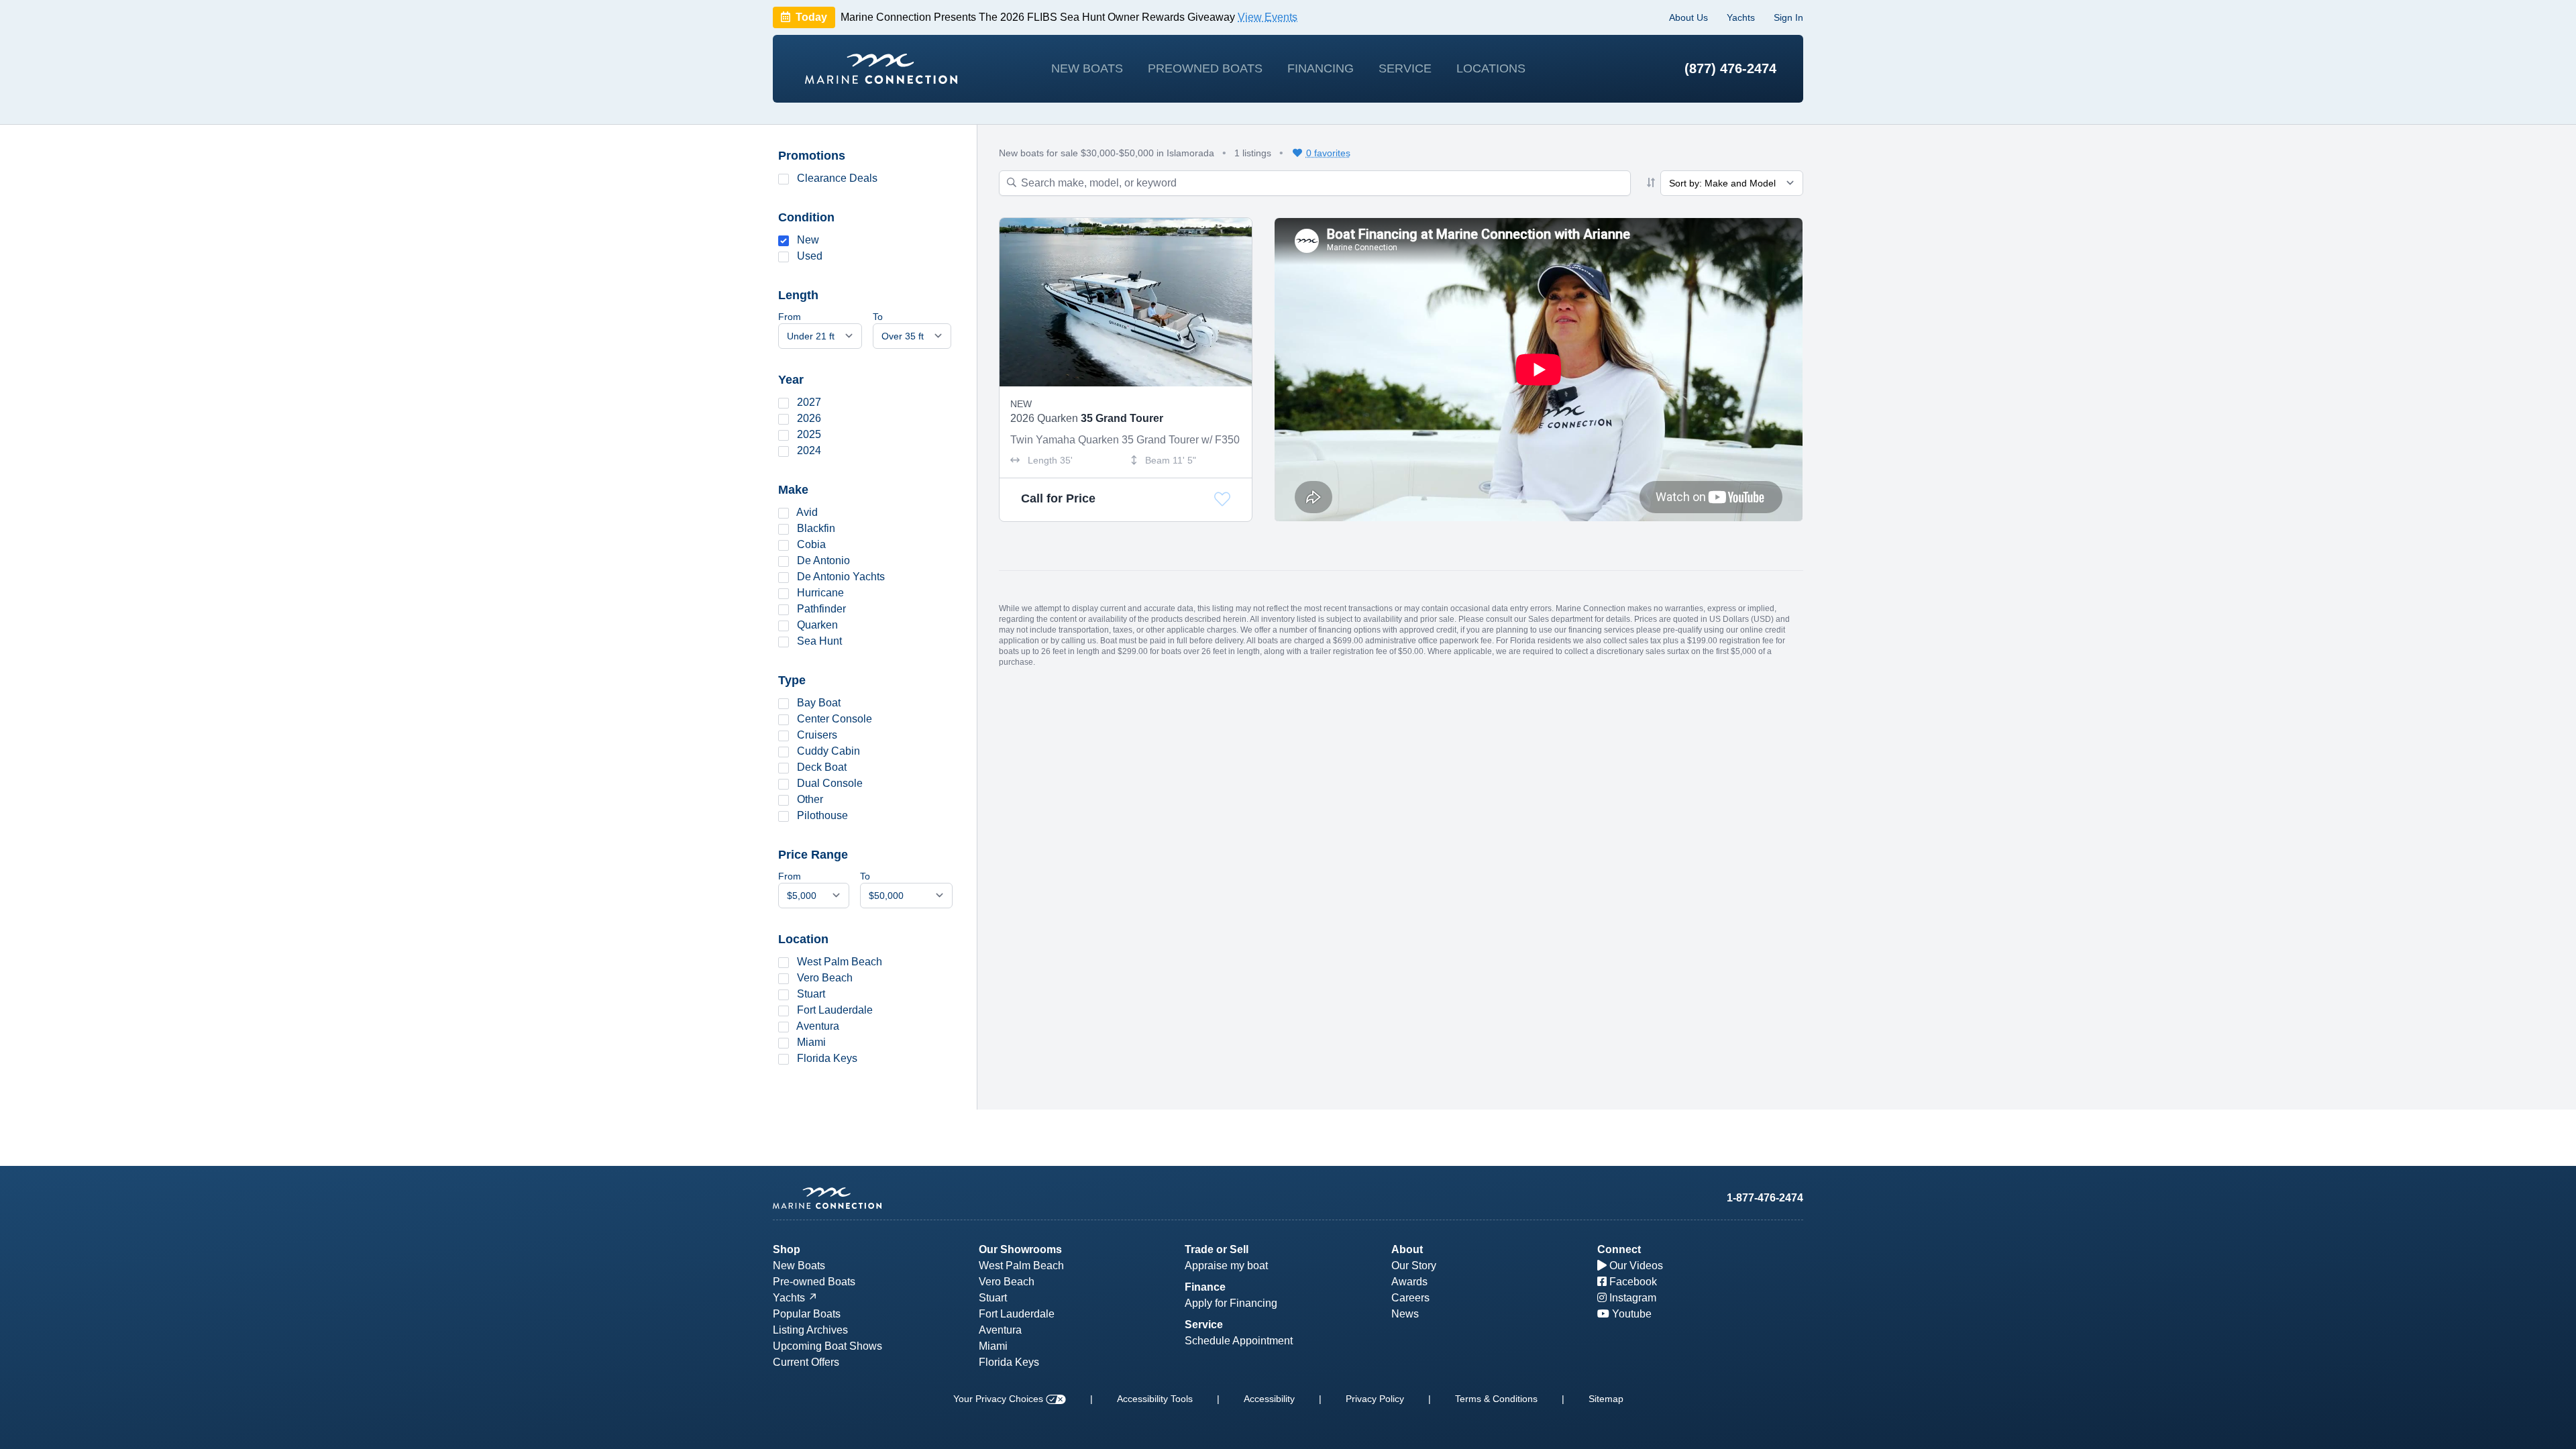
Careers (1410, 1298)
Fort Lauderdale (835, 1010)
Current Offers (806, 1362)
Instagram (1631, 1298)
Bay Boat (819, 703)
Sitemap (1606, 1399)
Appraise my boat (1226, 1266)
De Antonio (823, 560)
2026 (809, 418)
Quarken (817, 625)
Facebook (1632, 1282)
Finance (1205, 1287)
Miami (811, 1042)
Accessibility (1269, 1399)
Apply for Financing (1231, 1303)
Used (810, 256)
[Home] (881, 69)
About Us (1688, 17)
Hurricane (820, 593)
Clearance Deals (837, 178)
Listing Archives (810, 1330)
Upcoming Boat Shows (827, 1346)
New (808, 240)
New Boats (1087, 68)
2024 (809, 450)
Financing (1321, 68)
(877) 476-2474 (1730, 68)
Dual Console (830, 783)
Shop (787, 1249)
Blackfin (816, 528)
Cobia (811, 544)
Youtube (1630, 1314)
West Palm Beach (840, 962)
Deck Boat (822, 767)
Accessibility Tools (1155, 1399)
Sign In (1788, 17)
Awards (1409, 1282)
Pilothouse (822, 815)
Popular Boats (807, 1314)
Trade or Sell (1217, 1249)
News (1405, 1314)
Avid (807, 512)
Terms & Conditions (1496, 1399)
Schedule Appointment (1239, 1341)
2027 (809, 402)
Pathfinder (821, 609)
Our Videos (1635, 1266)
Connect (1619, 1249)
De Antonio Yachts (841, 577)
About (1407, 1249)
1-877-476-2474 (1765, 1198)
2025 (809, 434)
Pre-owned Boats (814, 1282)
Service (1405, 68)
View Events (1268, 17)
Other (810, 799)
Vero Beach (825, 978)
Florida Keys (827, 1058)
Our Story (1414, 1266)
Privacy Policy (1375, 1399)
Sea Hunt (819, 641)
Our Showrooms (1020, 1249)
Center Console (835, 719)
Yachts (1741, 17)
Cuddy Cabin (828, 751)
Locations (1491, 68)
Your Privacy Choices (1000, 1399)
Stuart (811, 994)
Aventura (818, 1026)
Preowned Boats (1205, 68)
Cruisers (817, 735)
